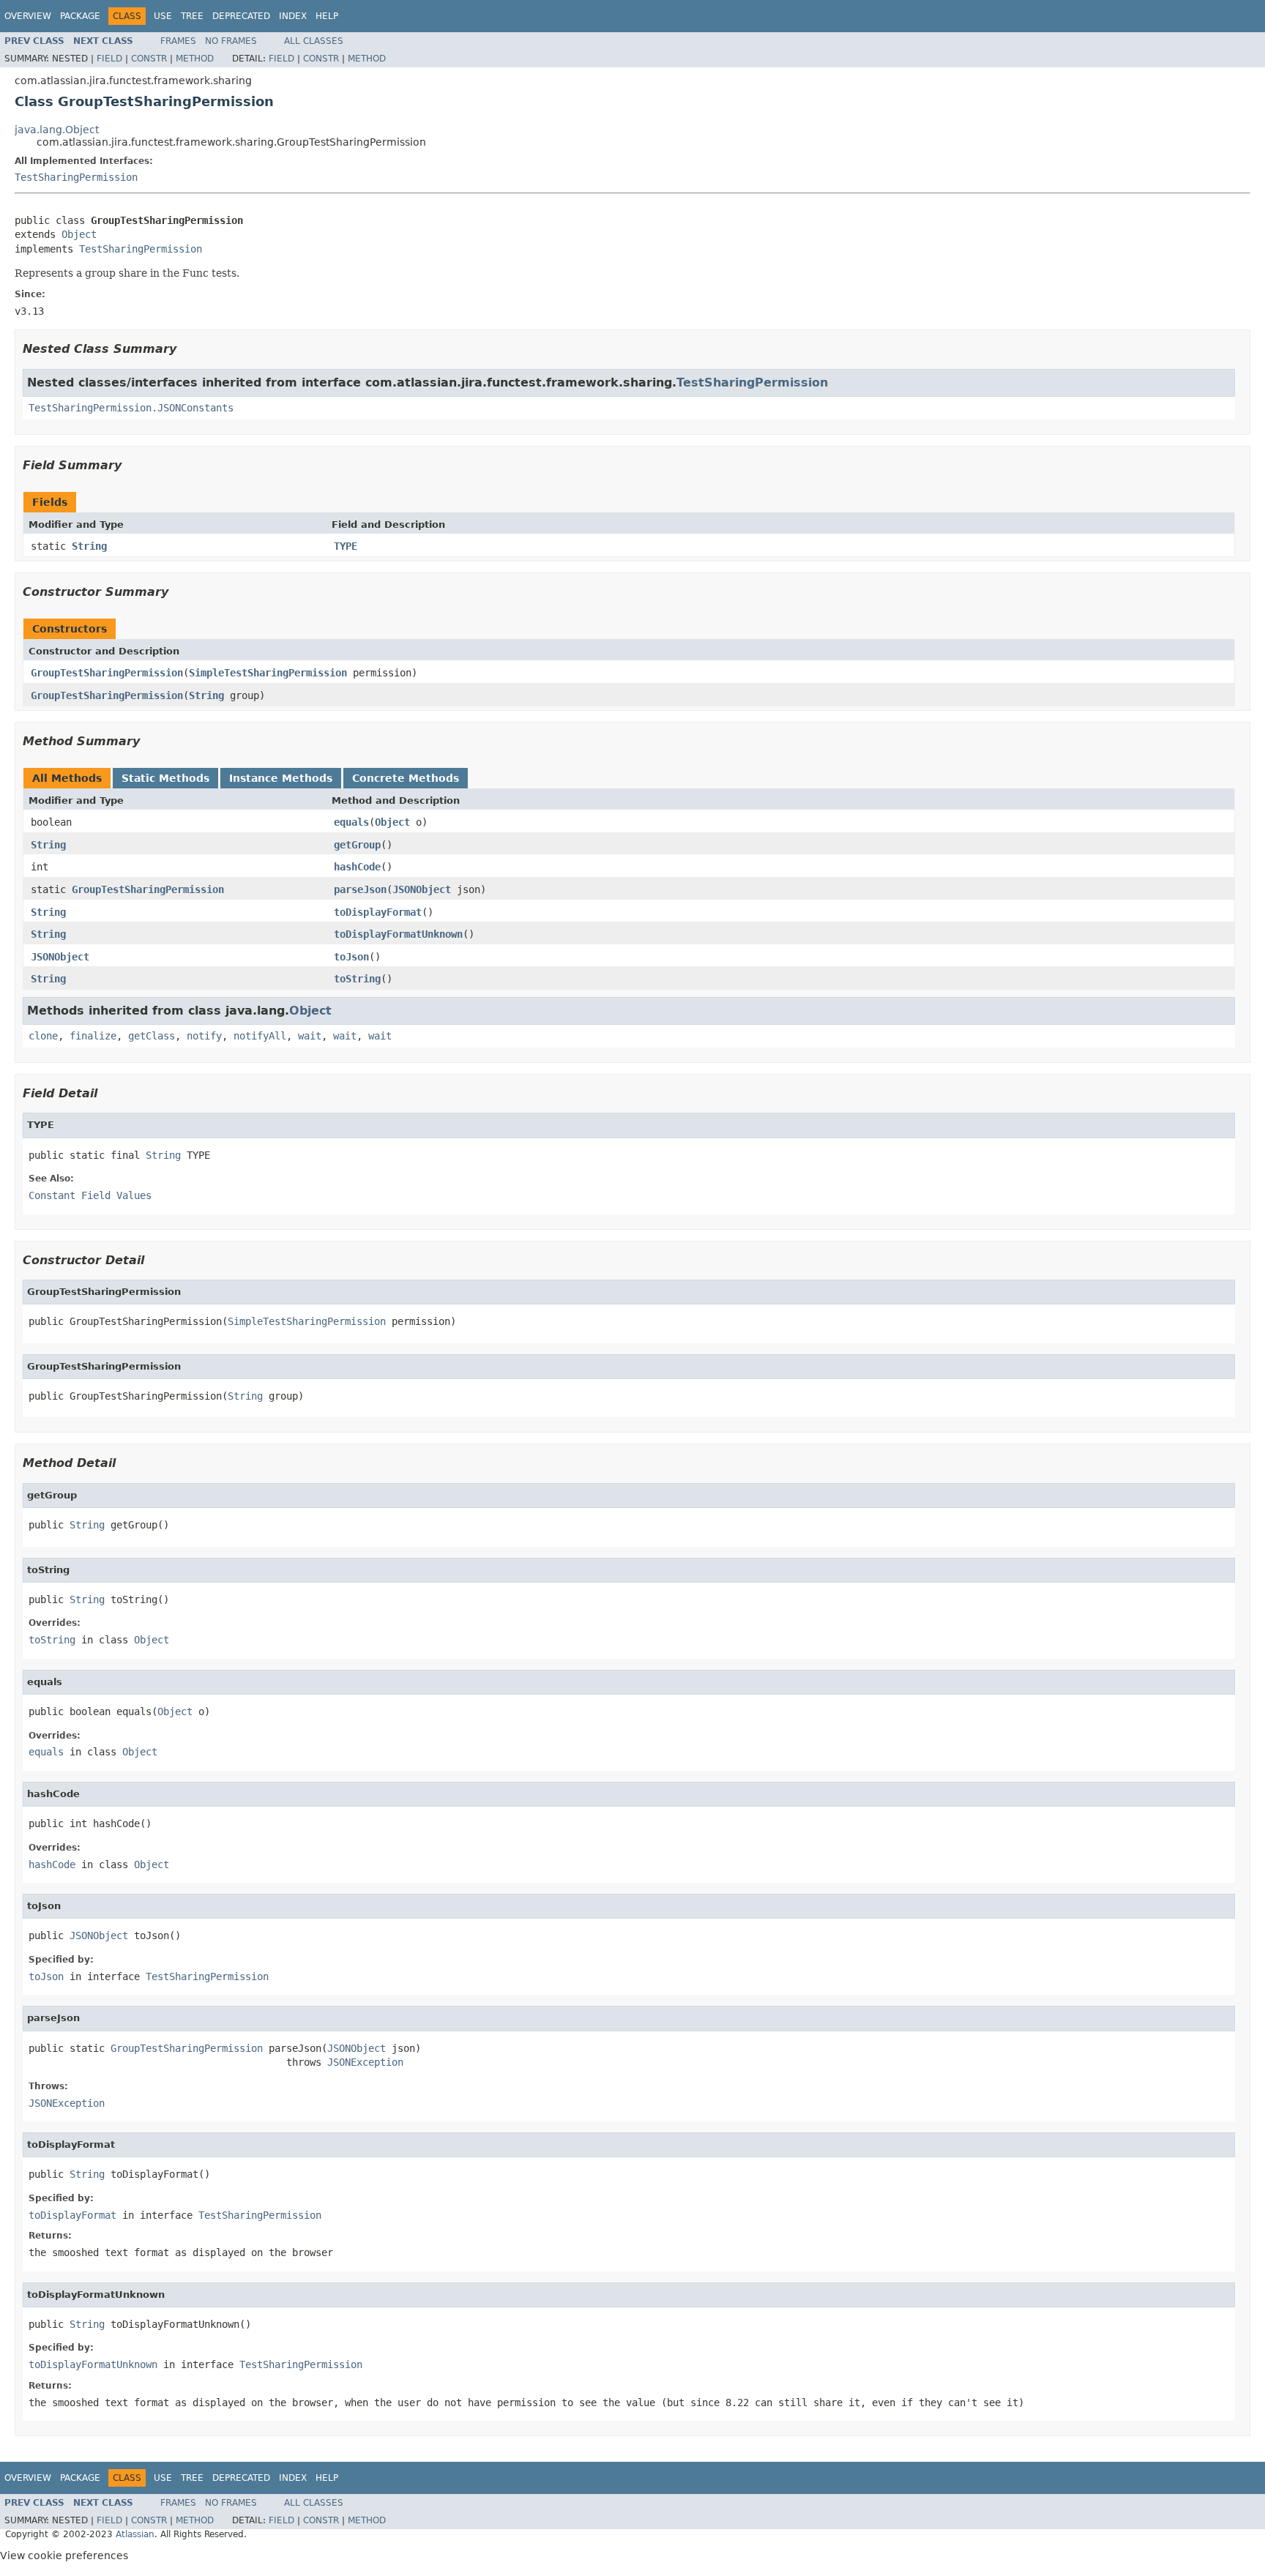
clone (43, 1036)
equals (351, 822)
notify (204, 1036)
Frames (178, 41)
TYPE (346, 546)
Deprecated (241, 16)
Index (293, 16)
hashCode (357, 867)
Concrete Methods (406, 778)
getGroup (357, 845)
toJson (351, 957)
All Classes (314, 41)
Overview (28, 16)
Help (327, 16)
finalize (93, 1036)
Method (195, 59)
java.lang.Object (57, 130)
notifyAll (260, 1036)
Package (80, 16)
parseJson (360, 889)
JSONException (365, 2062)
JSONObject (422, 889)
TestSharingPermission (76, 177)
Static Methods (165, 778)
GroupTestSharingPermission (107, 673)
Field (109, 59)
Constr (149, 59)
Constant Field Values (90, 1195)
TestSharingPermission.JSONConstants (131, 408)
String (89, 546)
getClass (152, 1036)
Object (79, 234)
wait (310, 1036)
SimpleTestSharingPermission (268, 673)
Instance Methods (281, 778)
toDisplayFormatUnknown (398, 934)
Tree (192, 16)
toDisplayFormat (378, 912)
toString (357, 979)
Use (163, 16)
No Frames (231, 41)
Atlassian (135, 2534)
